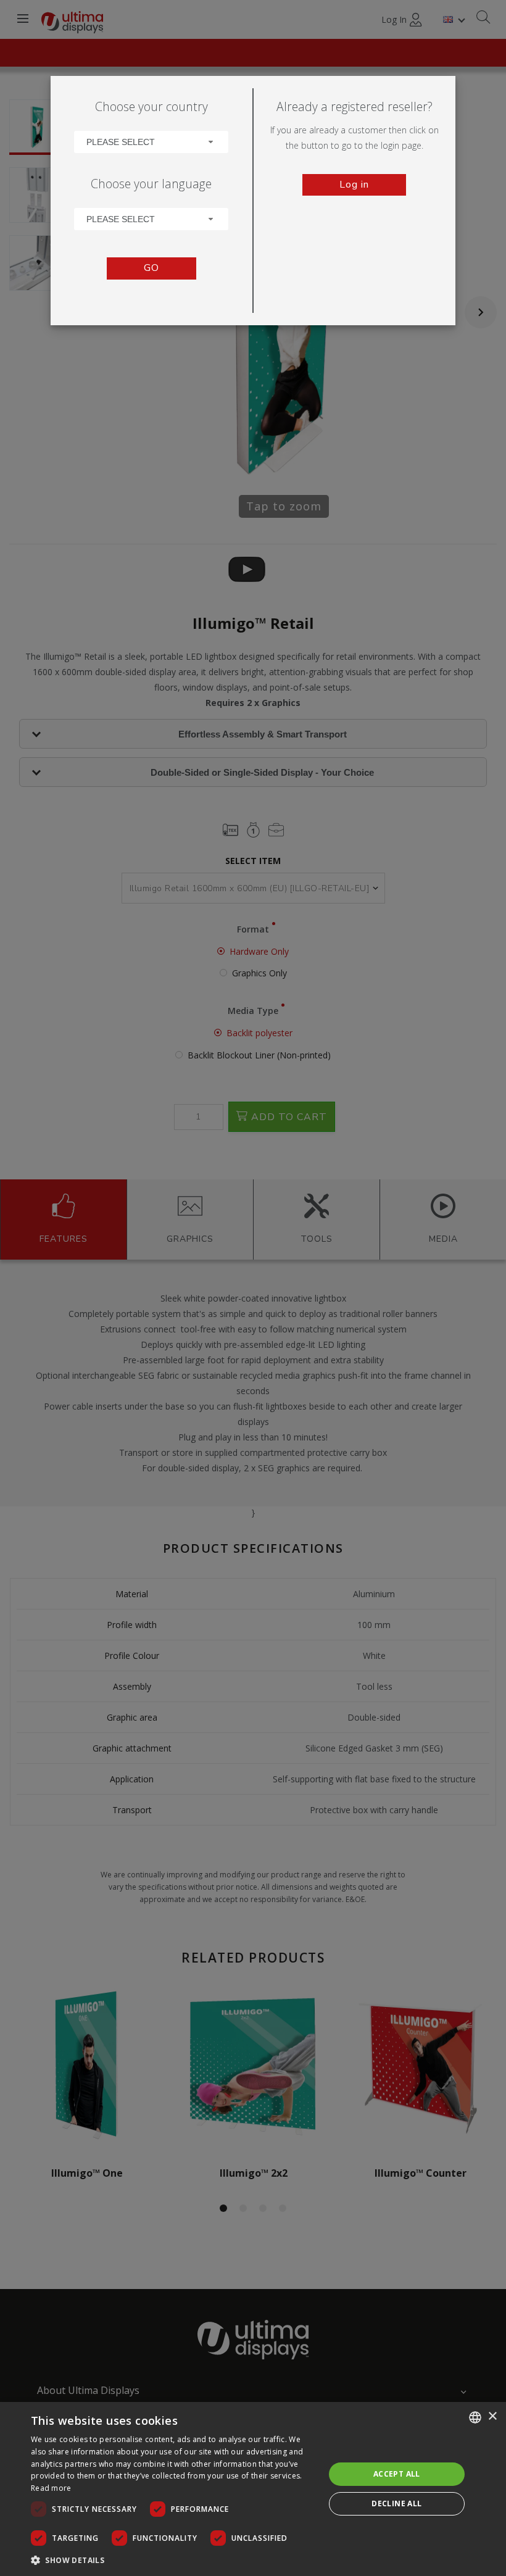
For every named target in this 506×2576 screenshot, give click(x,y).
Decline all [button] (396, 2503)
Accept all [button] (397, 2474)
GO (151, 268)
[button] (173, 2560)
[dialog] (253, 2489)
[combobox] (151, 142)
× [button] (492, 2416)
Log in (354, 185)
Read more (51, 2488)
